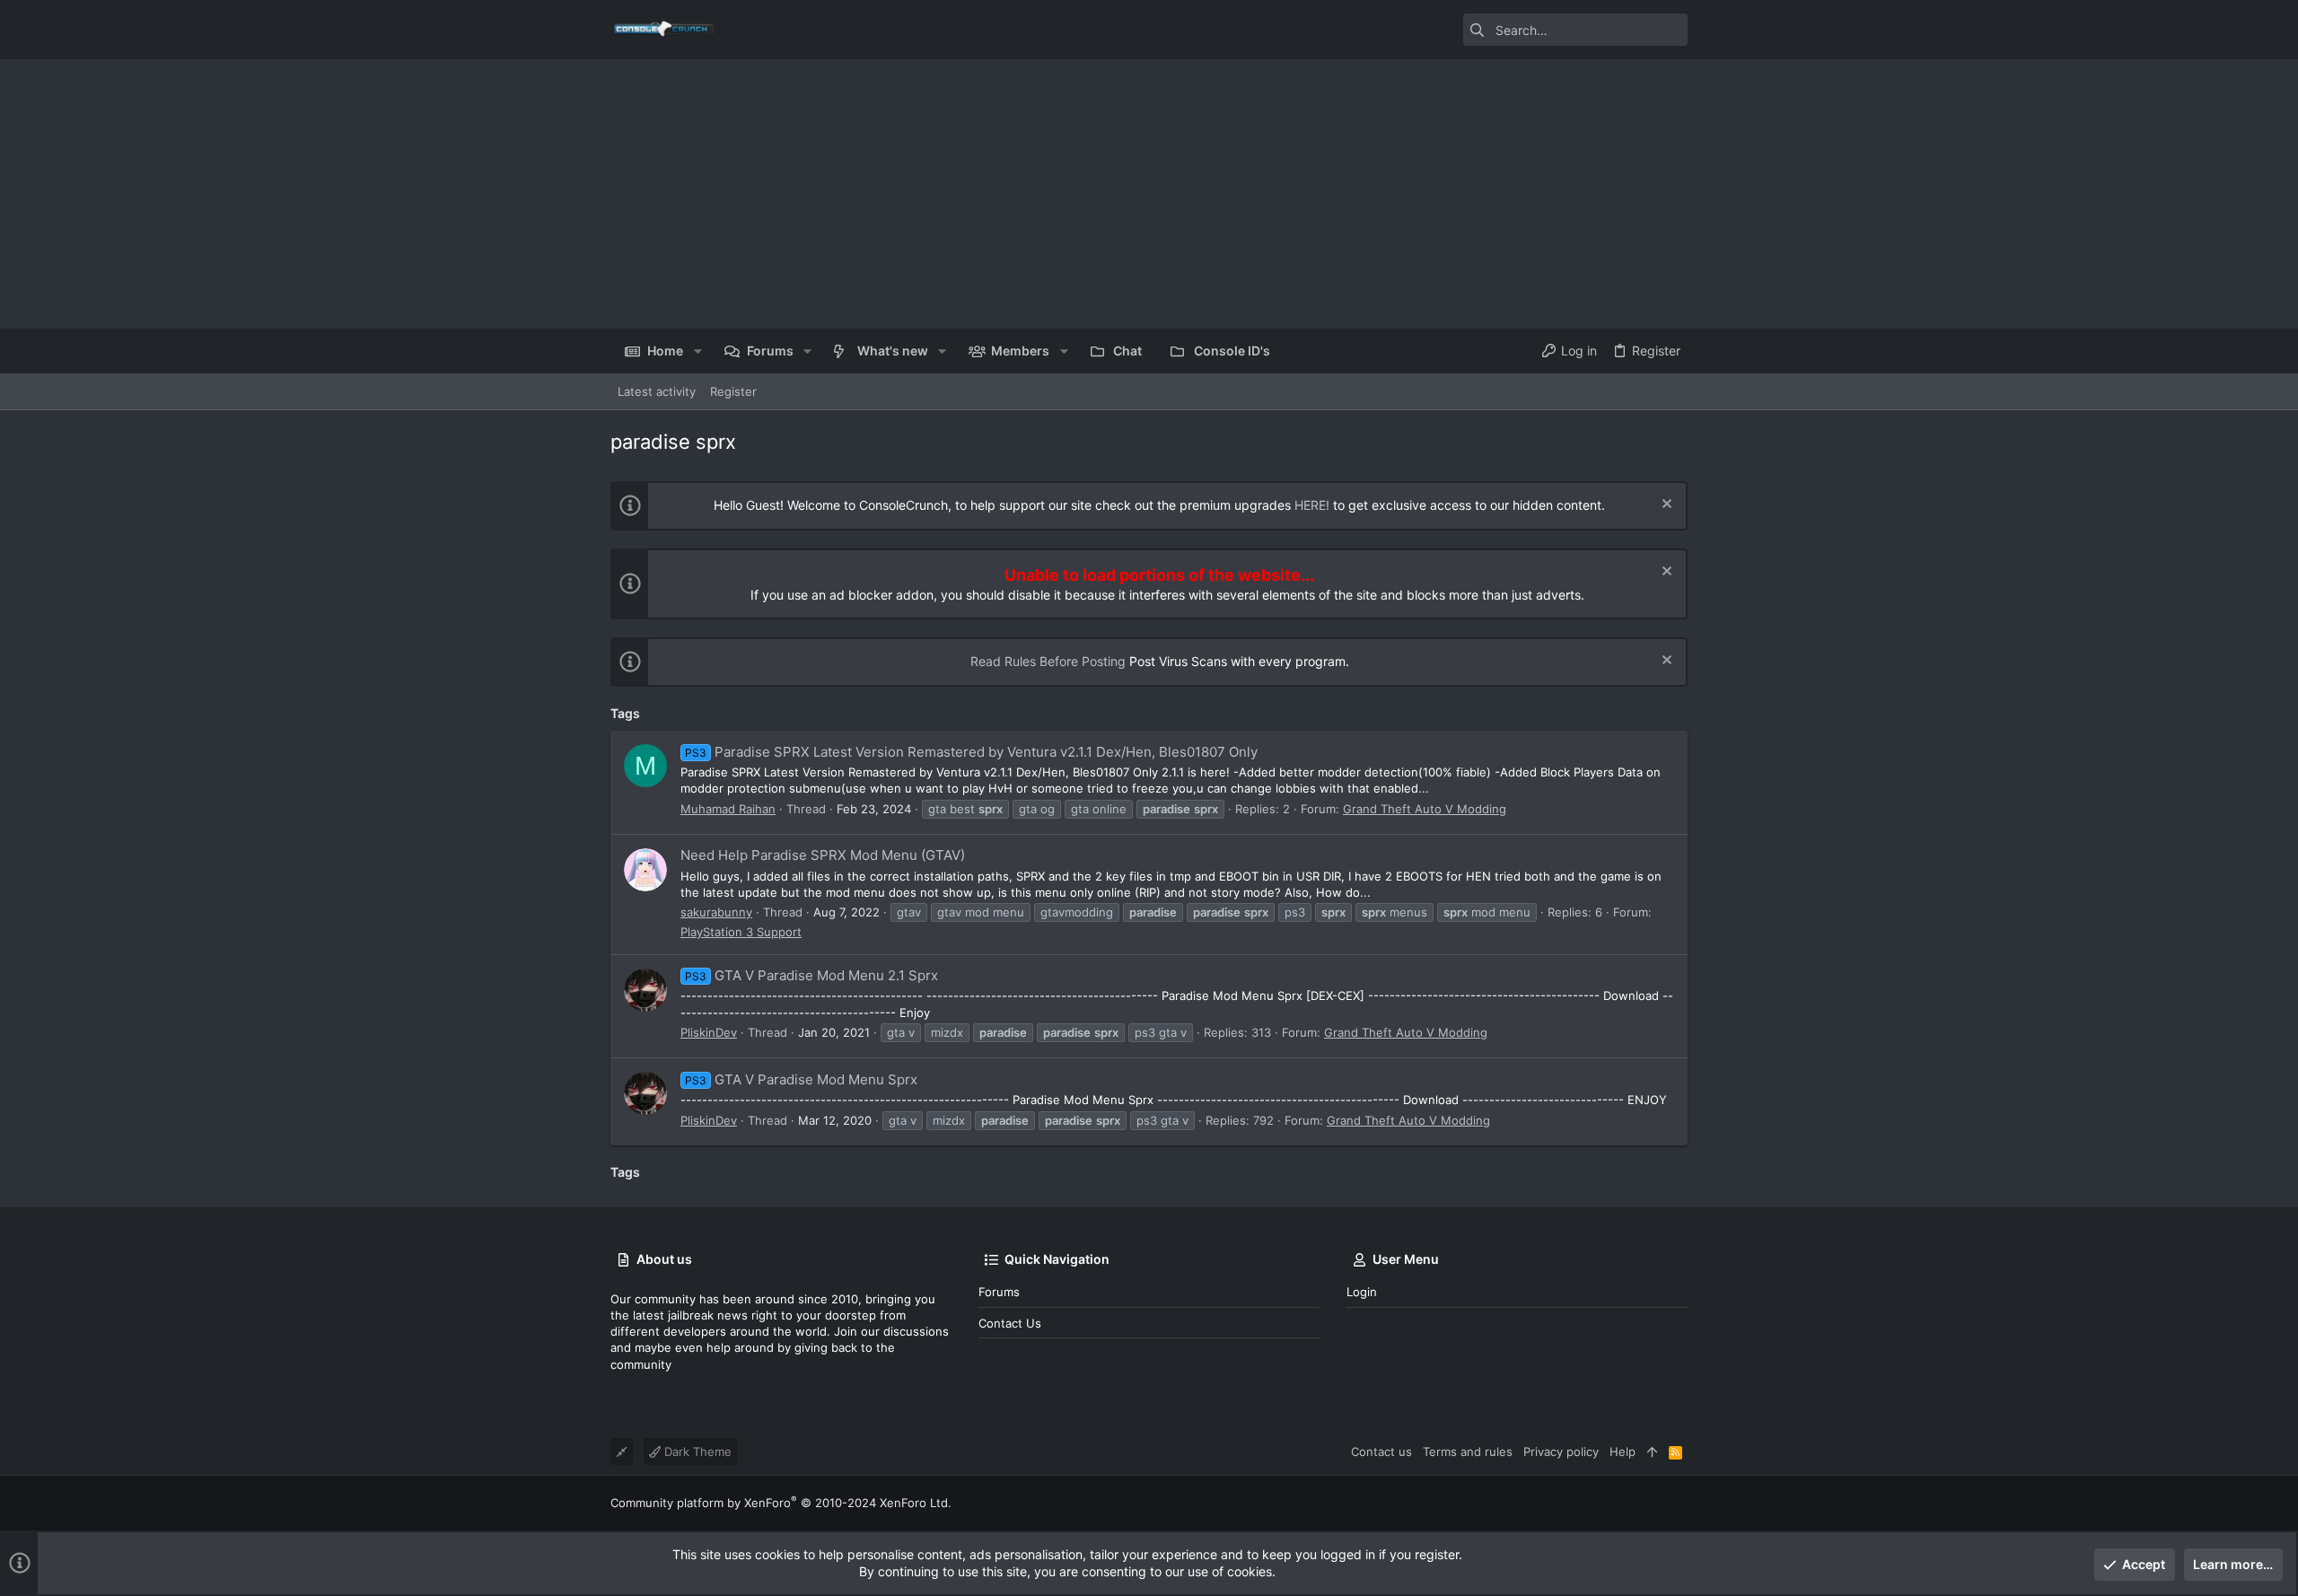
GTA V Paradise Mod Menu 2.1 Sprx (811, 975)
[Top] (1652, 1451)
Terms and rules (1468, 1451)
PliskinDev (709, 1032)
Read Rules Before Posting (1048, 661)
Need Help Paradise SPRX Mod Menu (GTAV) (823, 855)
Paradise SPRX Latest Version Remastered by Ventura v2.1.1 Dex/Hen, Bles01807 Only (971, 752)
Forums (999, 1292)
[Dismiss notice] (1665, 506)
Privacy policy (1561, 1451)
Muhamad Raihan (728, 809)
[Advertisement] (1149, 194)
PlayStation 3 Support (741, 932)
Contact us (1010, 1323)
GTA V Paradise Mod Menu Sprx (801, 1079)
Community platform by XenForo (781, 1503)
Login (1362, 1292)
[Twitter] (1680, 1503)
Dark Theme (696, 1451)
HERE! (1312, 505)
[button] (697, 351)
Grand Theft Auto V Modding (1425, 809)
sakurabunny (716, 912)
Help (1623, 1451)
